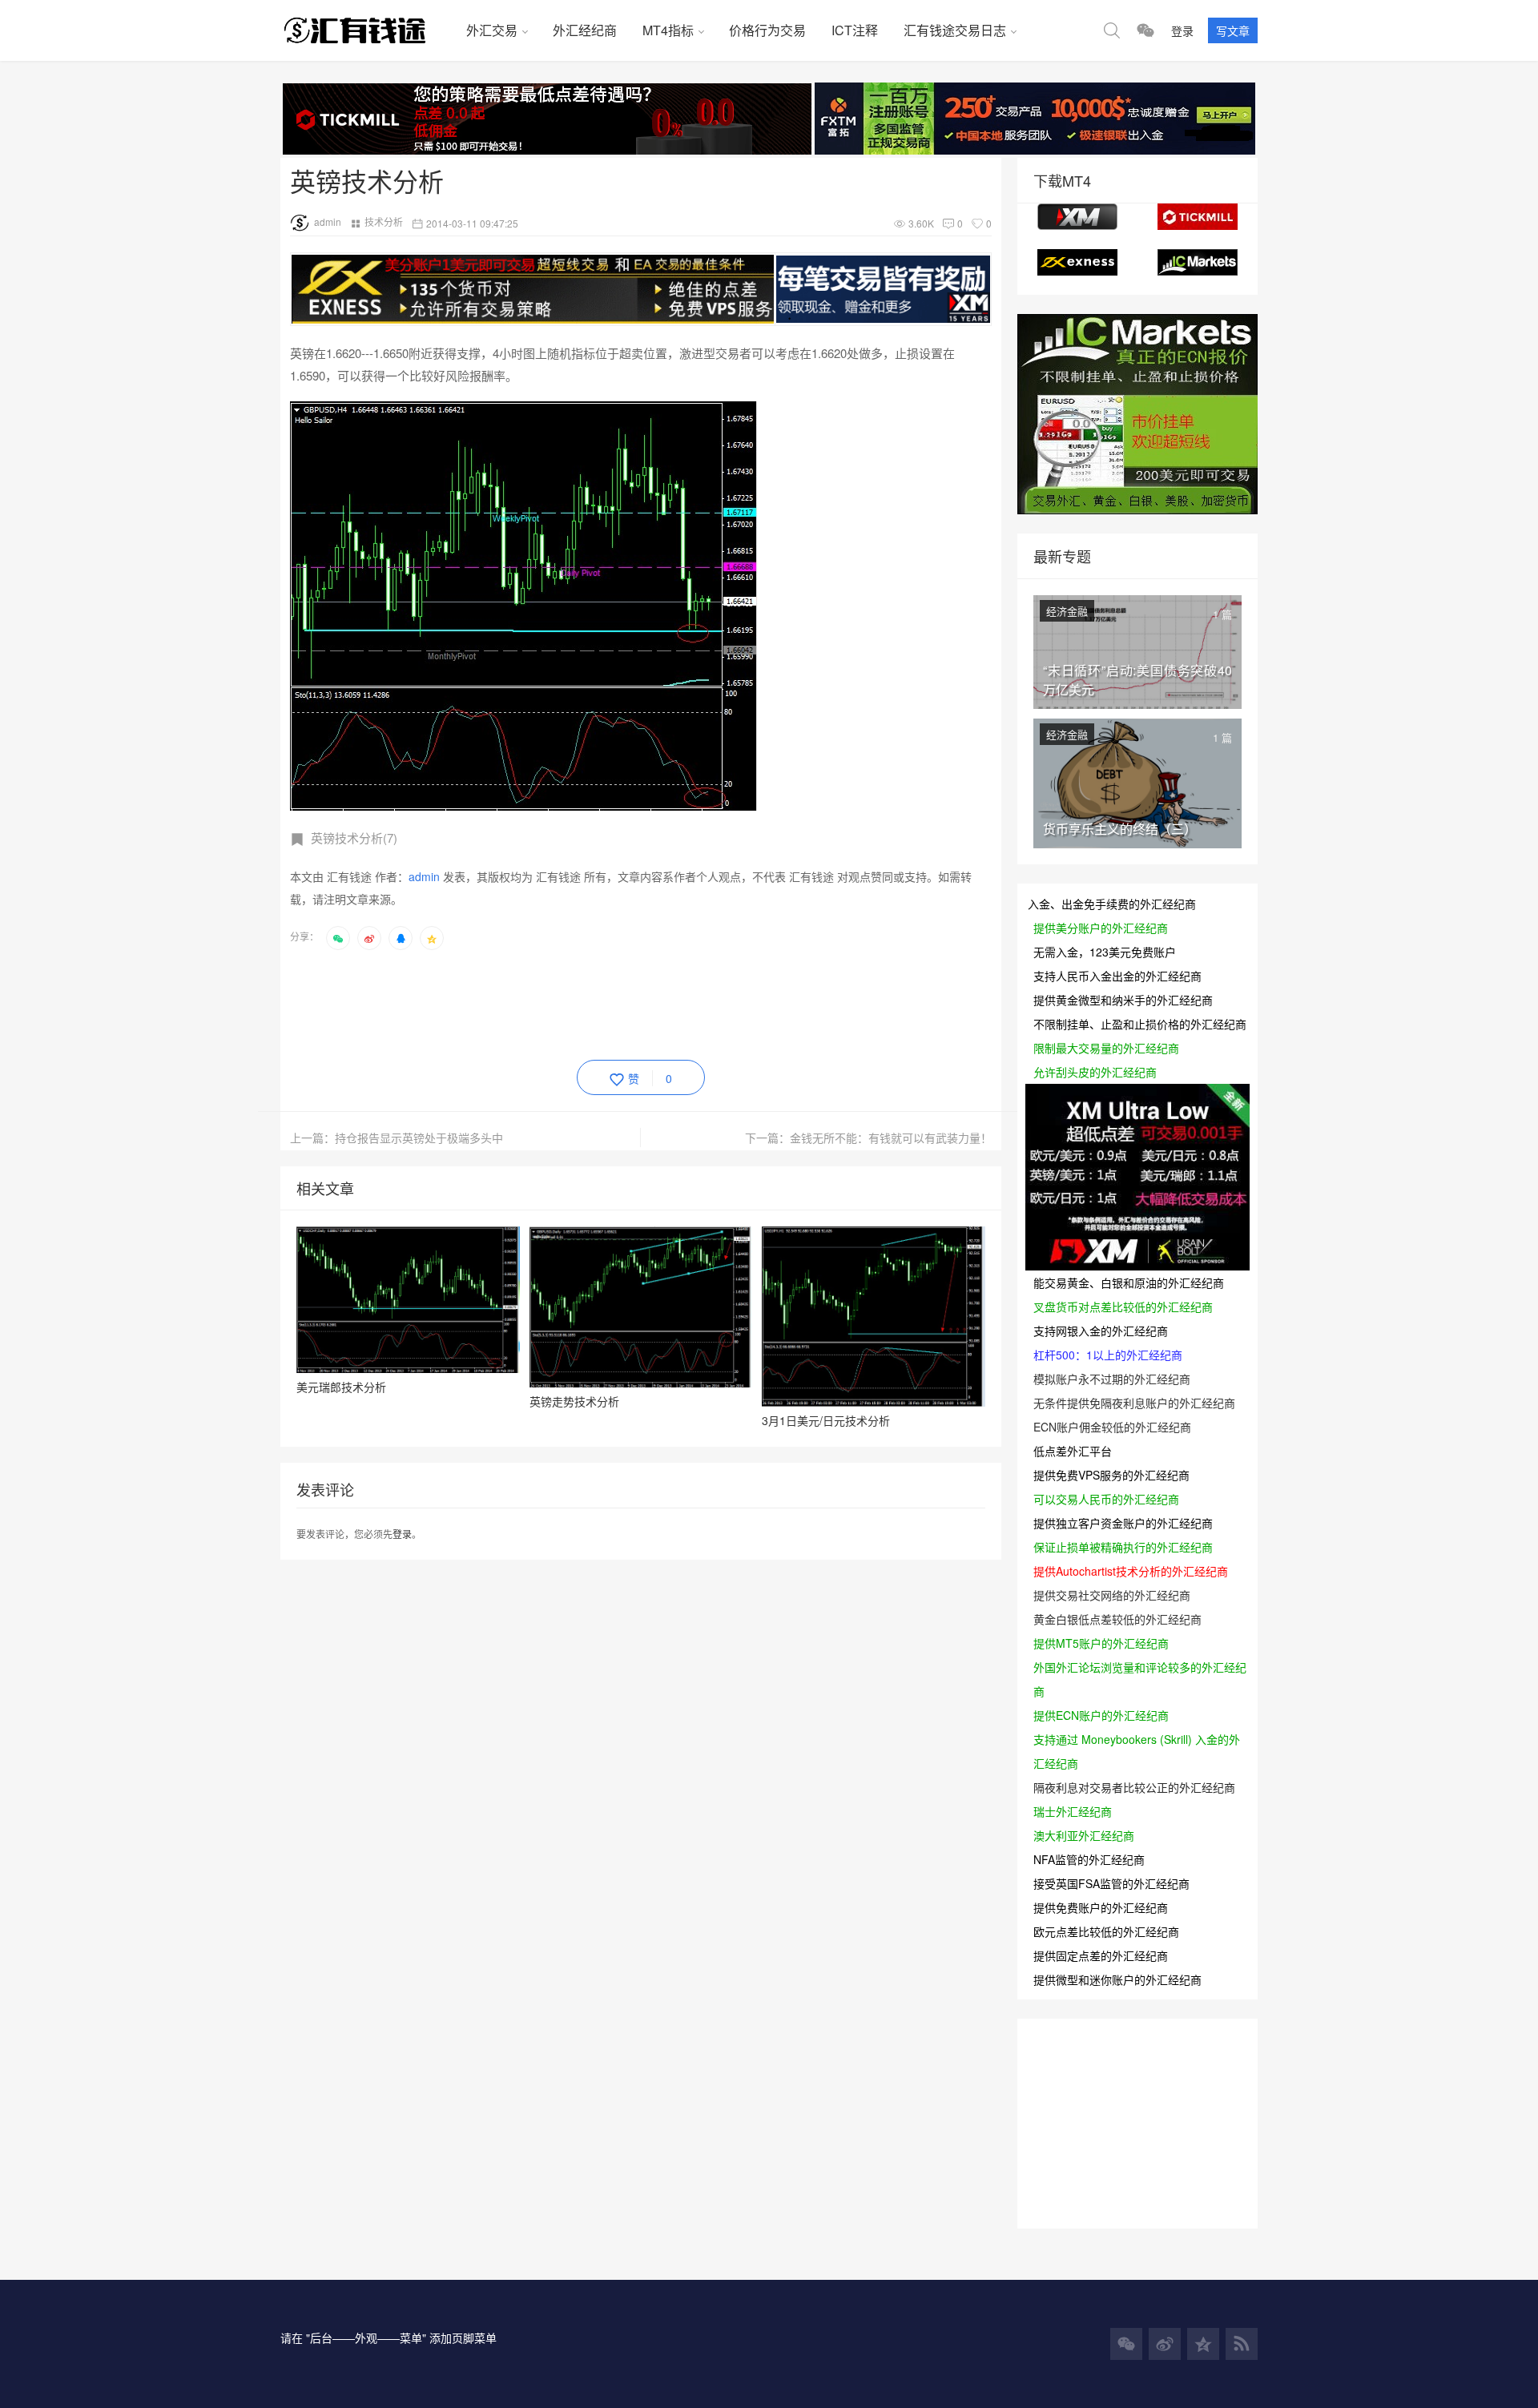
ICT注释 (855, 30)
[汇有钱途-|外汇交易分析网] (367, 30)
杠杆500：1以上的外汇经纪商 (1108, 1355)
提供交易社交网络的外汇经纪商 (1112, 1595)
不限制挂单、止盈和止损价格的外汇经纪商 (1140, 1024)
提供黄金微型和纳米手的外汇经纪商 (1123, 1000)
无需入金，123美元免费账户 (1105, 952)
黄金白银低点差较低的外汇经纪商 (1117, 1619)
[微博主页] (1165, 2344)
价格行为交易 (767, 30)
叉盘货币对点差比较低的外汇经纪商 (1123, 1307)
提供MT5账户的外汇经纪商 (1101, 1643)
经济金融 (1067, 611)
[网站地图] (1242, 2344)
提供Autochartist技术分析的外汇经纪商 (1131, 1571)
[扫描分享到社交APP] (338, 938)
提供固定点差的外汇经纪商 (1101, 1955)
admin (328, 221)
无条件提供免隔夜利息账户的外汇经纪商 (1134, 1403)
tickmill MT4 (1198, 217)
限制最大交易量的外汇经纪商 (1106, 1048)
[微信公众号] (1126, 2344)
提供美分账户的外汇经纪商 (1101, 928)
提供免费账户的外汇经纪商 (1101, 1907)
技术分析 (384, 221)
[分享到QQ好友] (401, 938)
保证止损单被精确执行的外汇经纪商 (1123, 1547)
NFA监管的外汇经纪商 (1089, 1859)
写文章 (1233, 30)
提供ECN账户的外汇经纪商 (1101, 1715)
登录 (1182, 30)
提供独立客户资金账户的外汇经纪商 (1123, 1523)
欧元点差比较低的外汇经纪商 (1106, 1931)
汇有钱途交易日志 (955, 30)
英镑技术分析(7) (354, 838)
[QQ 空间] (1203, 2344)
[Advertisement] (582, 1002)
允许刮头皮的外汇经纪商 (1095, 1072)
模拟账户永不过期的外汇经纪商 (1112, 1379)
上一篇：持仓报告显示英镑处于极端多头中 (397, 1138)
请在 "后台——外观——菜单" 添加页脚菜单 (389, 2338)
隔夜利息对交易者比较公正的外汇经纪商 (1134, 1787)
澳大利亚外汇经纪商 (1084, 1835)
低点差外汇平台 (1073, 1451)
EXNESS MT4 (1077, 262)
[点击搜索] (1112, 30)
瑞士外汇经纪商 (1073, 1811)
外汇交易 (492, 30)
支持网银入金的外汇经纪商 (1101, 1331)
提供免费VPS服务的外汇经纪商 (1111, 1475)
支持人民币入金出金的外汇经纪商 (1117, 976)
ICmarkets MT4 (1198, 262)
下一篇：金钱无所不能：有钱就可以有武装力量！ (868, 1138)
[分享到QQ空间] (432, 938)
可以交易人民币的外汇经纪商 (1106, 1499)
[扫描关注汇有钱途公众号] (1145, 30)
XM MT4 (1077, 217)
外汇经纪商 (585, 30)
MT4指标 (668, 30)
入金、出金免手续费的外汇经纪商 (1112, 904)
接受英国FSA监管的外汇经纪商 (1111, 1883)
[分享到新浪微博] (369, 938)
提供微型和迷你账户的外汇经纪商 (1117, 1979)
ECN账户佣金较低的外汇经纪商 (1112, 1427)
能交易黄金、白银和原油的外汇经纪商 (1129, 1283)
